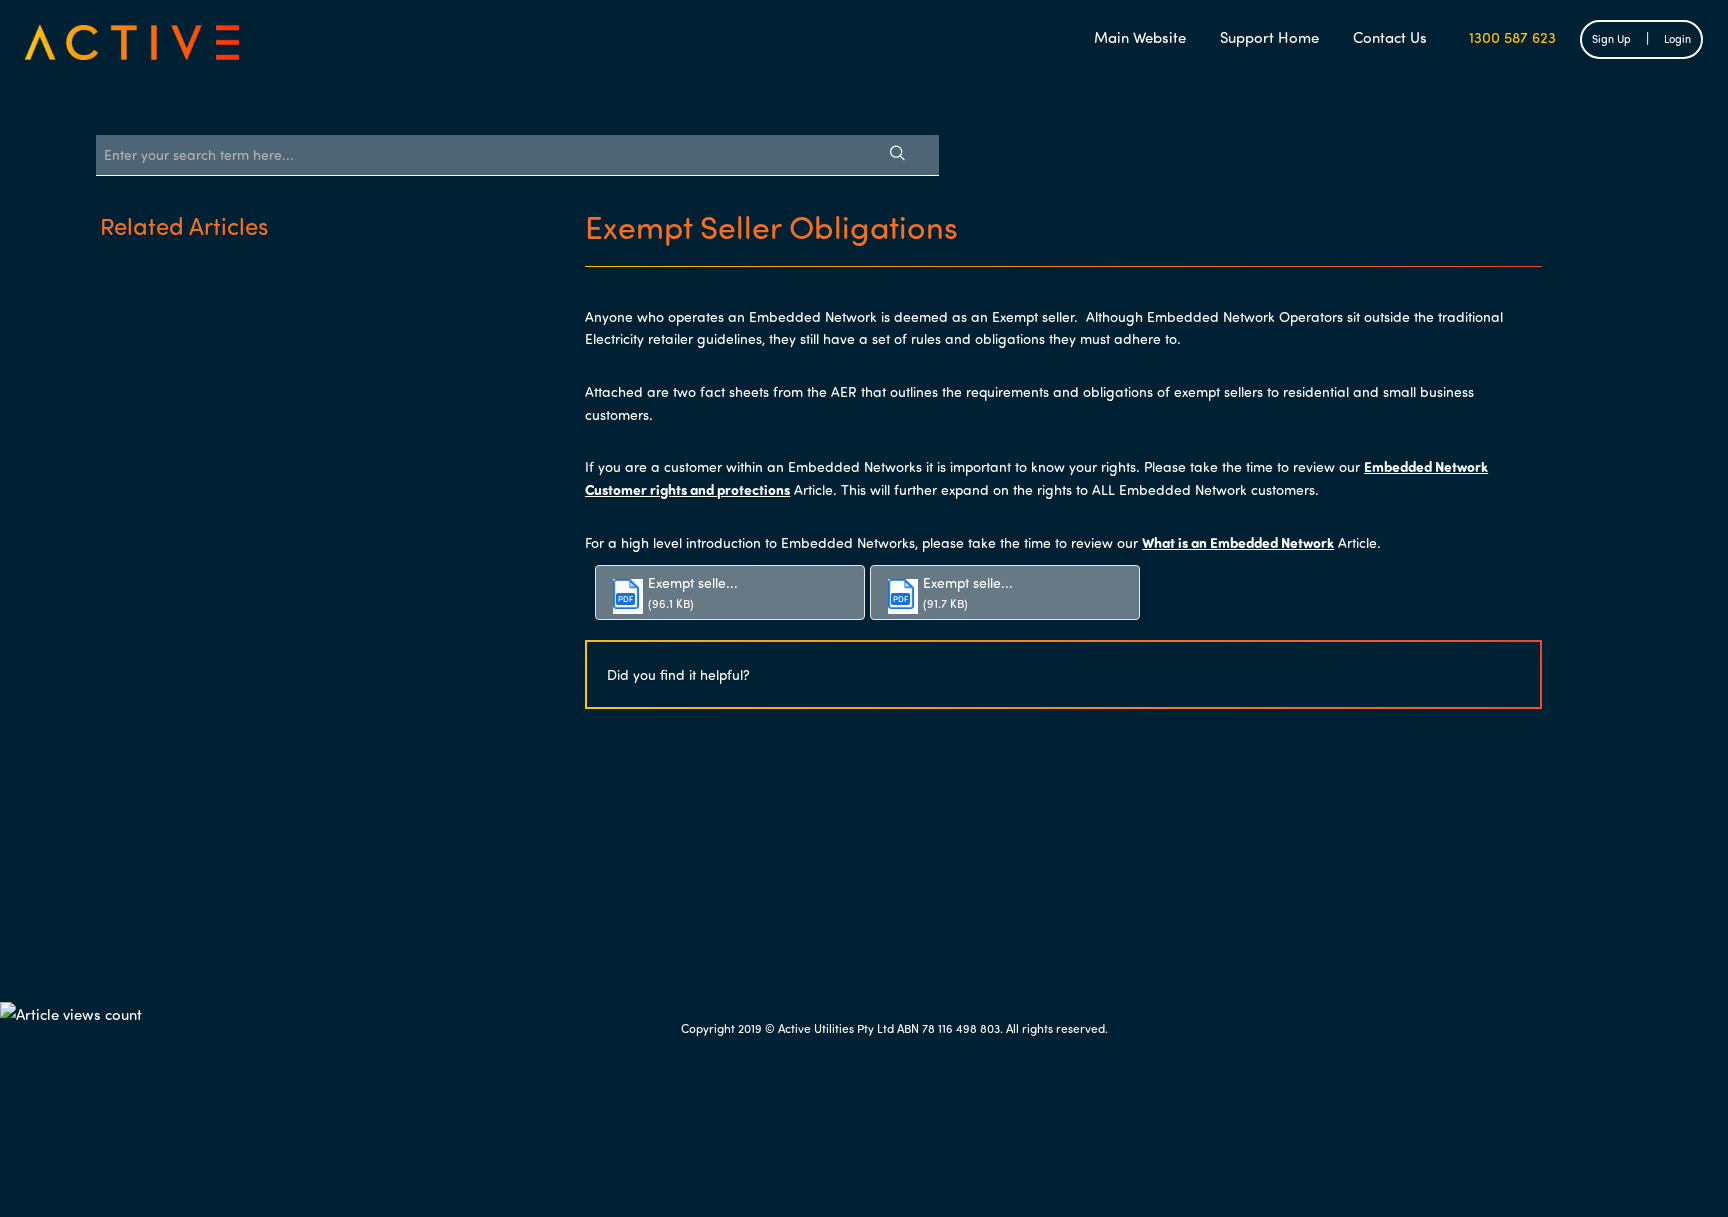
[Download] (827, 348)
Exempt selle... (693, 582)
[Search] (897, 155)
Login (1677, 38)
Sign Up (1611, 38)
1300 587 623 (1508, 37)
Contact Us (1390, 37)
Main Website (1140, 37)
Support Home (1269, 37)
